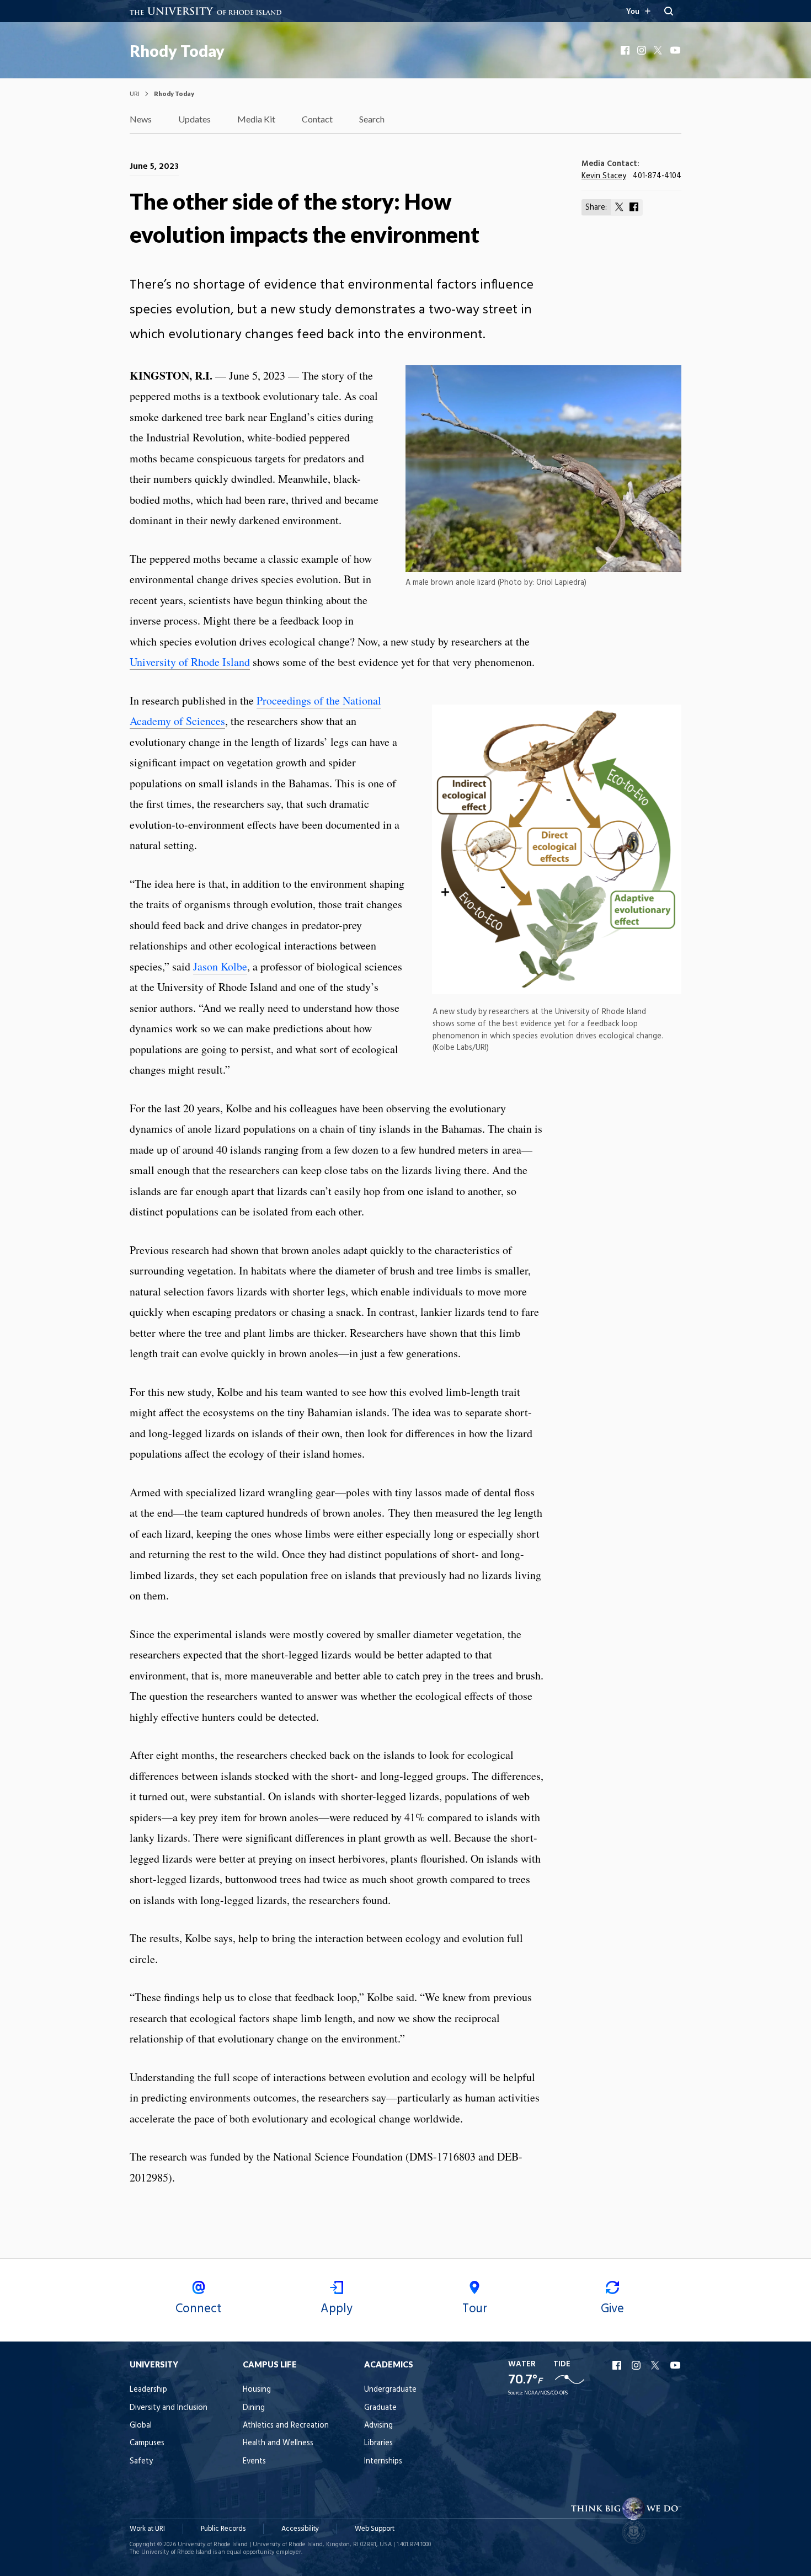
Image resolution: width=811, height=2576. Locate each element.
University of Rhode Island (190, 662)
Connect (199, 2309)
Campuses (147, 2443)
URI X (657, 2365)
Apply (337, 2309)
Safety (141, 2462)
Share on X (620, 207)
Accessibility (300, 2529)
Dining (254, 2408)
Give (612, 2309)
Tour (475, 2309)
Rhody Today (177, 51)
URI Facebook (618, 2365)
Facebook (626, 50)
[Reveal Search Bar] (669, 11)
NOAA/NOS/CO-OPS (546, 2393)
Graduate (380, 2408)
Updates (194, 119)
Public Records (223, 2529)
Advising (378, 2426)
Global (141, 2426)
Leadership (148, 2390)
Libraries (378, 2443)
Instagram (643, 50)
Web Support (375, 2529)
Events (254, 2462)
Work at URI (147, 2529)
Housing (257, 2390)
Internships (383, 2462)
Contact (317, 119)
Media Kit (256, 119)
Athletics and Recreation (286, 2426)
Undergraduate (390, 2390)
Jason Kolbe (220, 966)
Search (372, 119)
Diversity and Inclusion (169, 2408)
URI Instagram (637, 2365)
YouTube (676, 50)
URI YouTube (676, 2365)
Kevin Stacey (604, 176)
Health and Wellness (278, 2443)
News (141, 119)
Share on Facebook (634, 207)
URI (135, 94)
